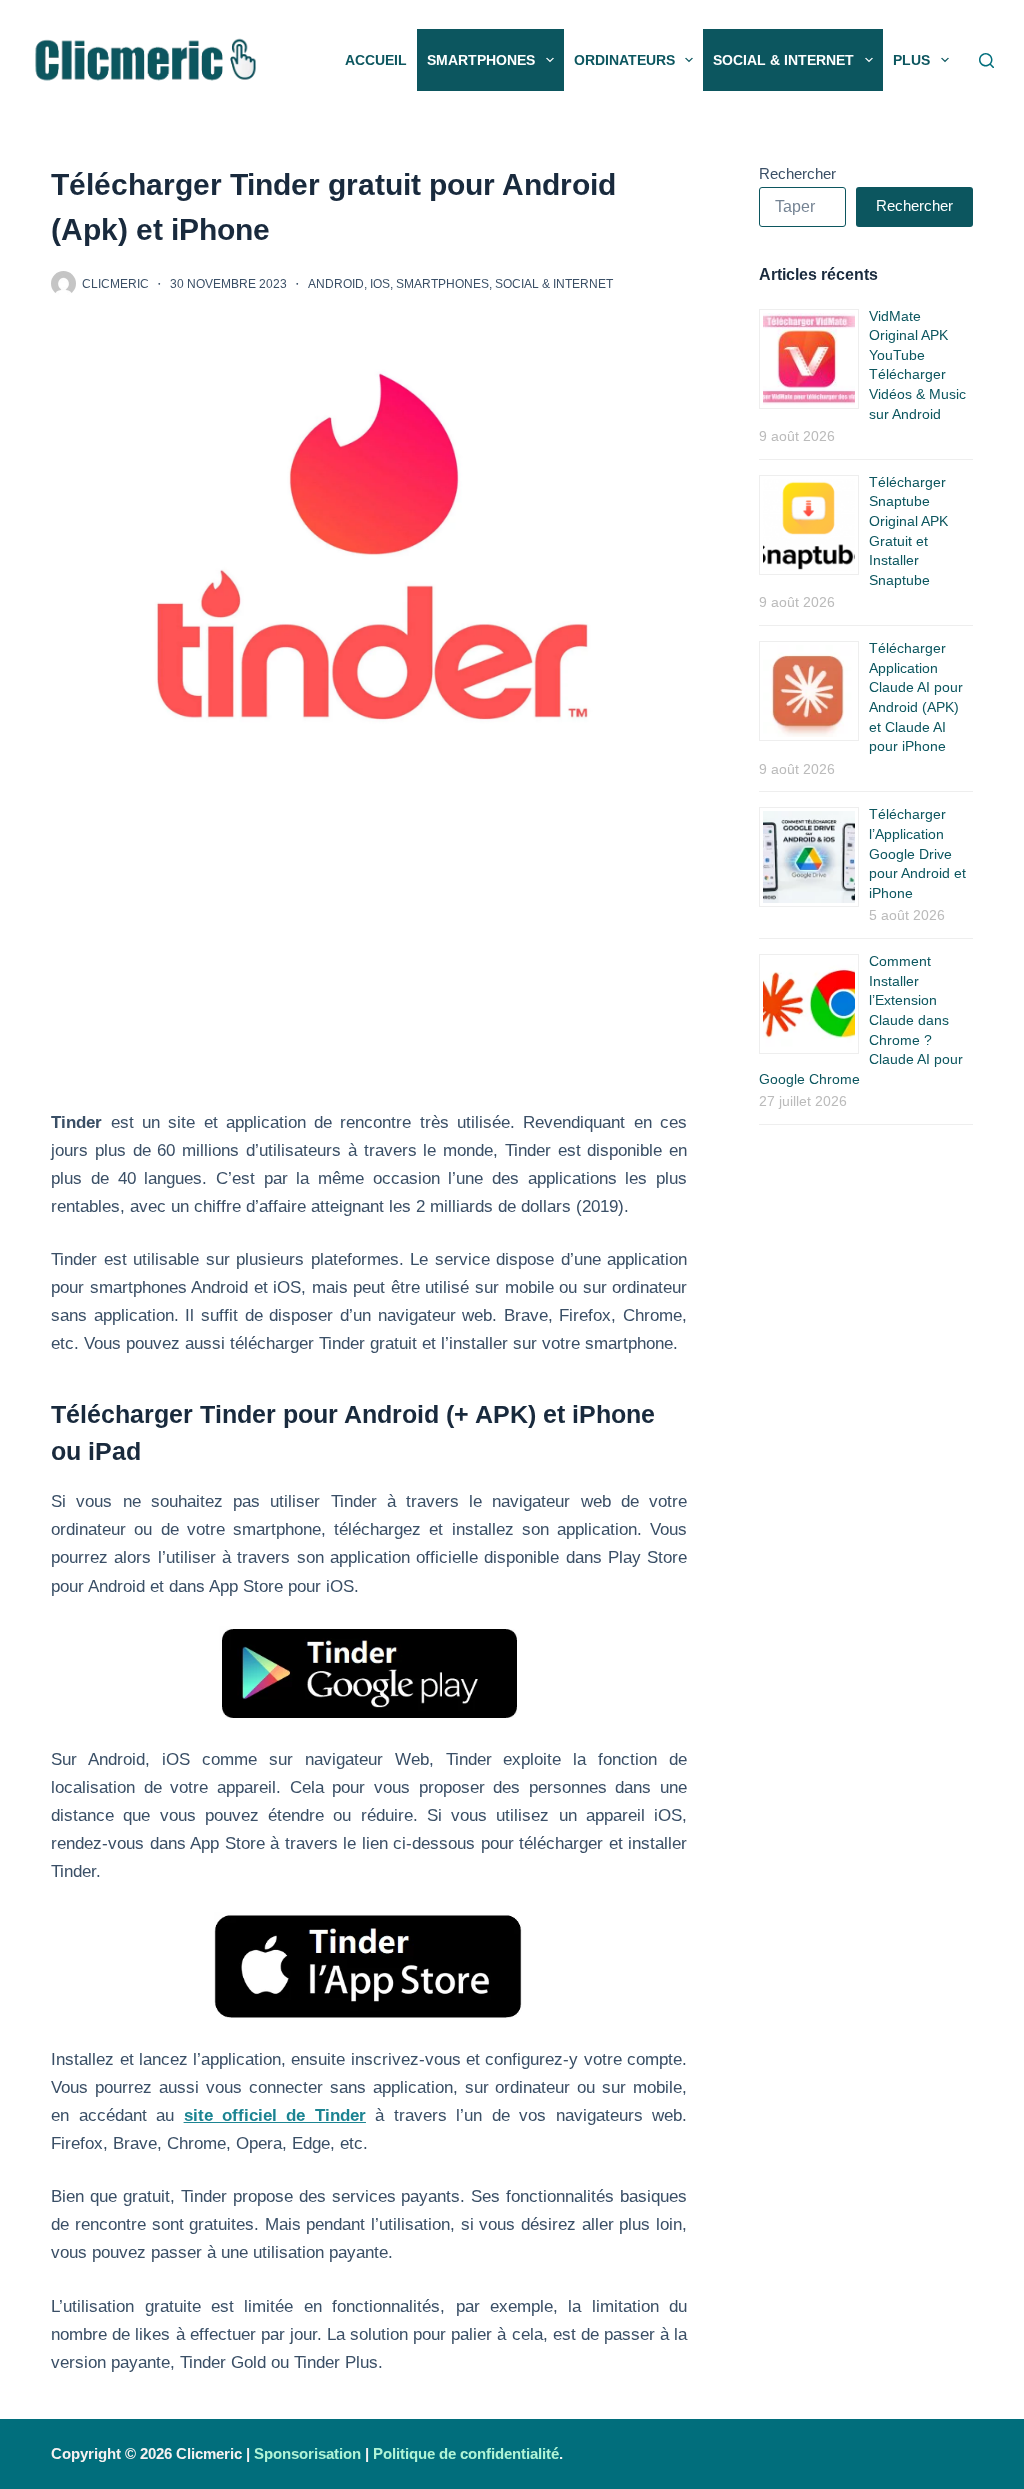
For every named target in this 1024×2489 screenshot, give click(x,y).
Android (336, 284)
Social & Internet (783, 60)
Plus (911, 60)
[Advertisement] (369, 961)
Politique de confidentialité (466, 2453)
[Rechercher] (986, 60)
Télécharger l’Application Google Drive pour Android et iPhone (917, 853)
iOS (380, 284)
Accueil (376, 60)
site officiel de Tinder (275, 2115)
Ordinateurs (624, 60)
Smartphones (481, 60)
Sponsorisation (307, 2453)
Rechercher (797, 173)
